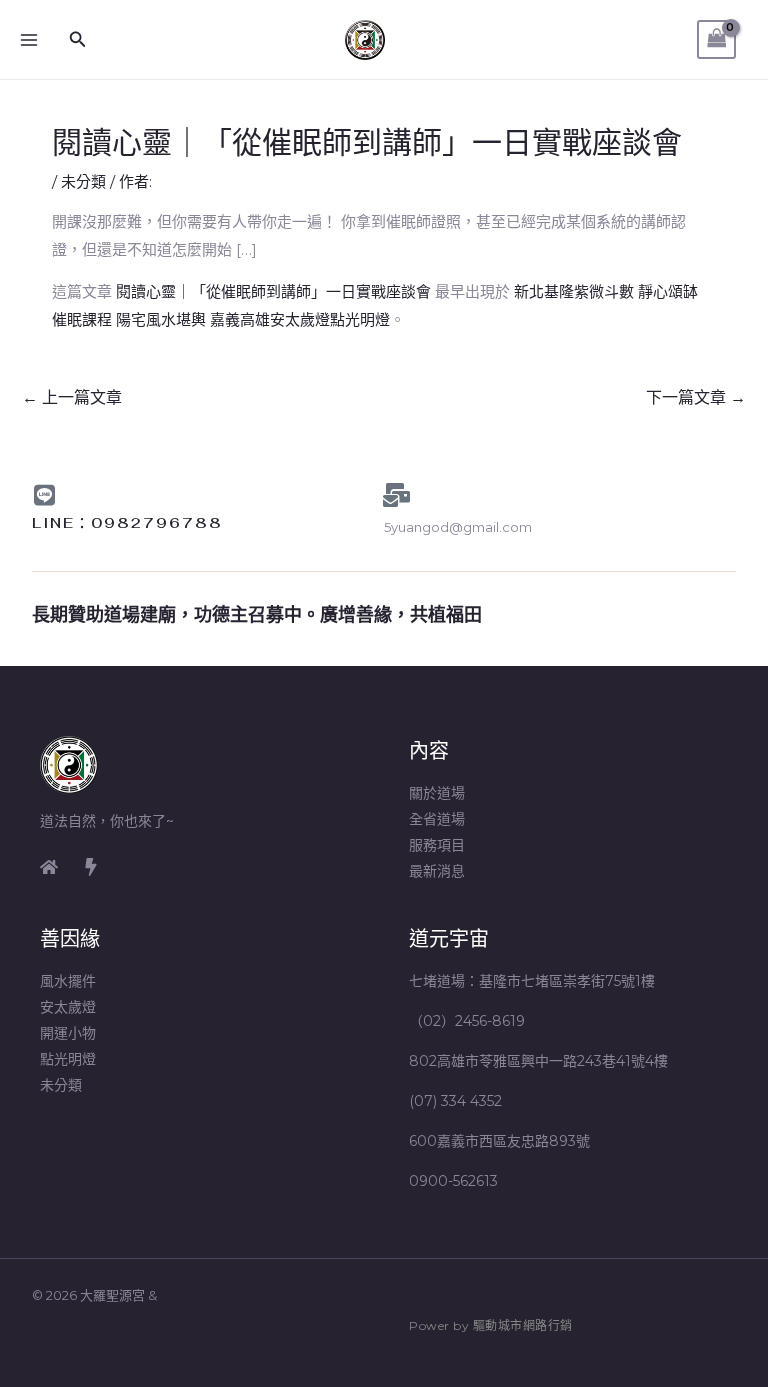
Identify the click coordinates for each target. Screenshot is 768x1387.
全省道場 (437, 819)
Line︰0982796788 (127, 523)
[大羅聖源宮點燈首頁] (49, 867)
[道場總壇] (91, 867)
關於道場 (437, 793)
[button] (78, 40)
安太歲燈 (68, 1007)
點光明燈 (68, 1059)
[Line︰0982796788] (44, 495)
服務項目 (437, 845)
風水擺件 (68, 981)
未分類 (83, 181)
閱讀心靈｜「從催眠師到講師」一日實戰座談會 (273, 291)
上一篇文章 (72, 397)
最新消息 (437, 871)
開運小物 (68, 1033)
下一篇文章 (696, 397)
